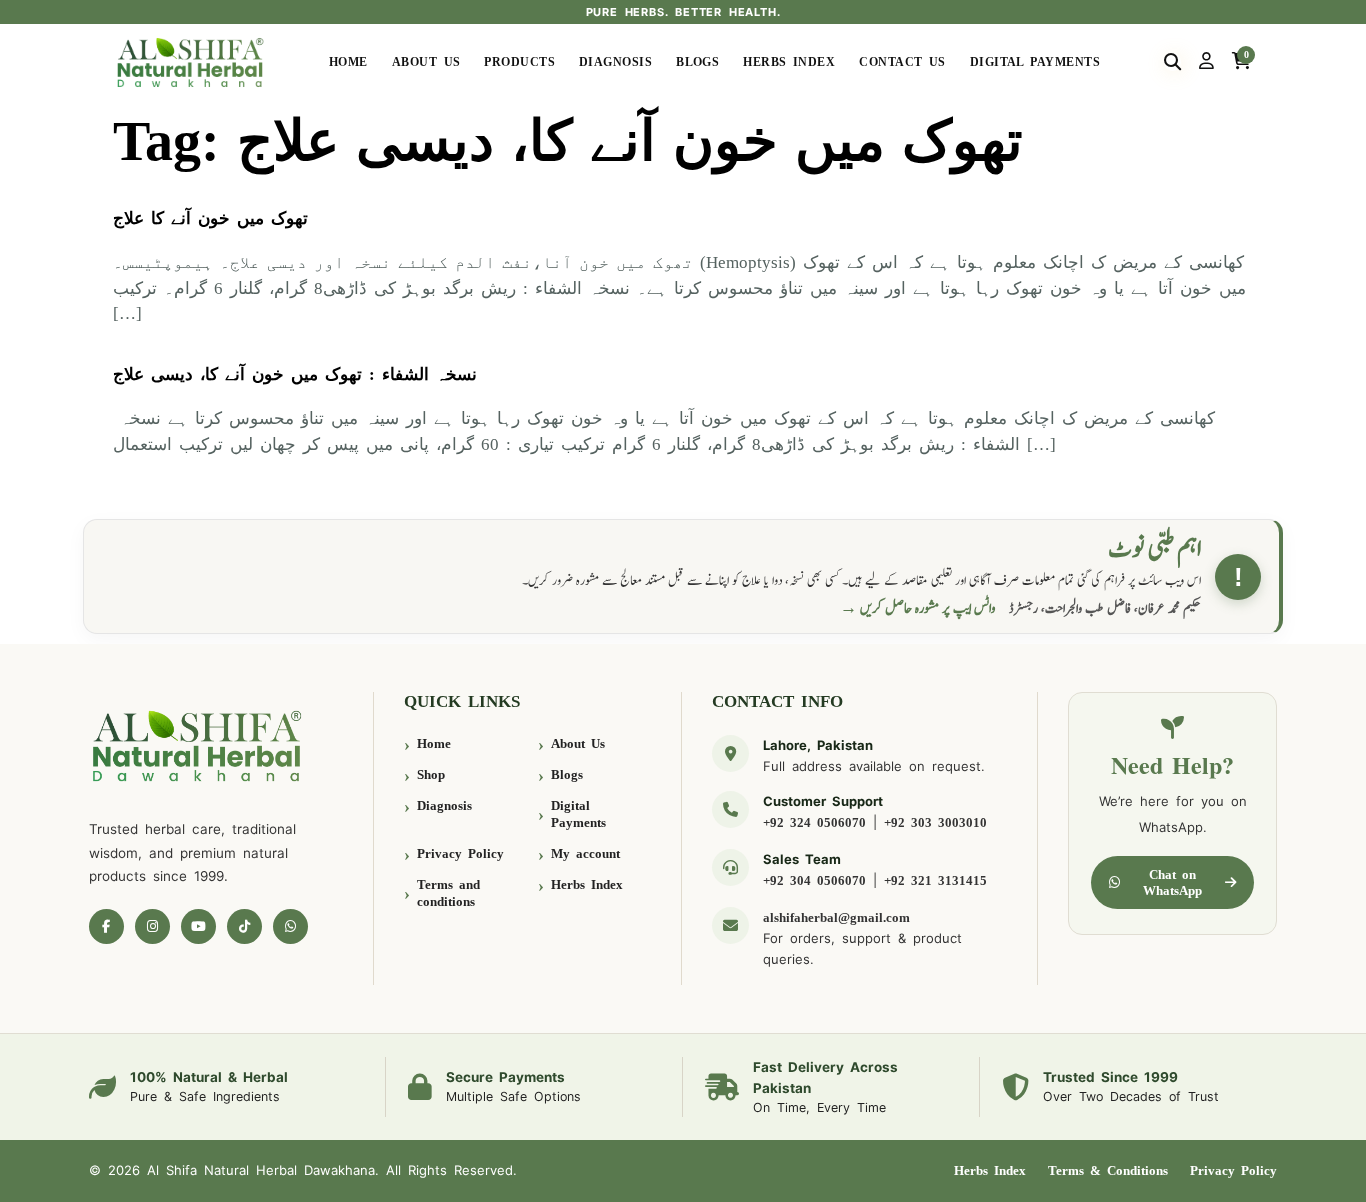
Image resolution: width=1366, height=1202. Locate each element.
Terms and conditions (448, 893)
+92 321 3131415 (935, 880)
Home (348, 62)
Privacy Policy (460, 853)
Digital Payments (1035, 62)
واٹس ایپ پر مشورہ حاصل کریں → (918, 608)
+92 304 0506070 (814, 880)
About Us (426, 62)
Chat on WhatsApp (1172, 882)
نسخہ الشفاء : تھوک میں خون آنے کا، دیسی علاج (295, 374)
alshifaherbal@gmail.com (836, 917)
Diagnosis (615, 62)
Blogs (697, 62)
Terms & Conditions (1108, 1170)
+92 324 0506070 (814, 822)
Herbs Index (789, 62)
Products (519, 62)
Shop (431, 774)
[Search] (1172, 62)
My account (585, 853)
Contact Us (902, 62)
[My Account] (1206, 62)
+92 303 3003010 (935, 822)
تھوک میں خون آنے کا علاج (210, 218)
